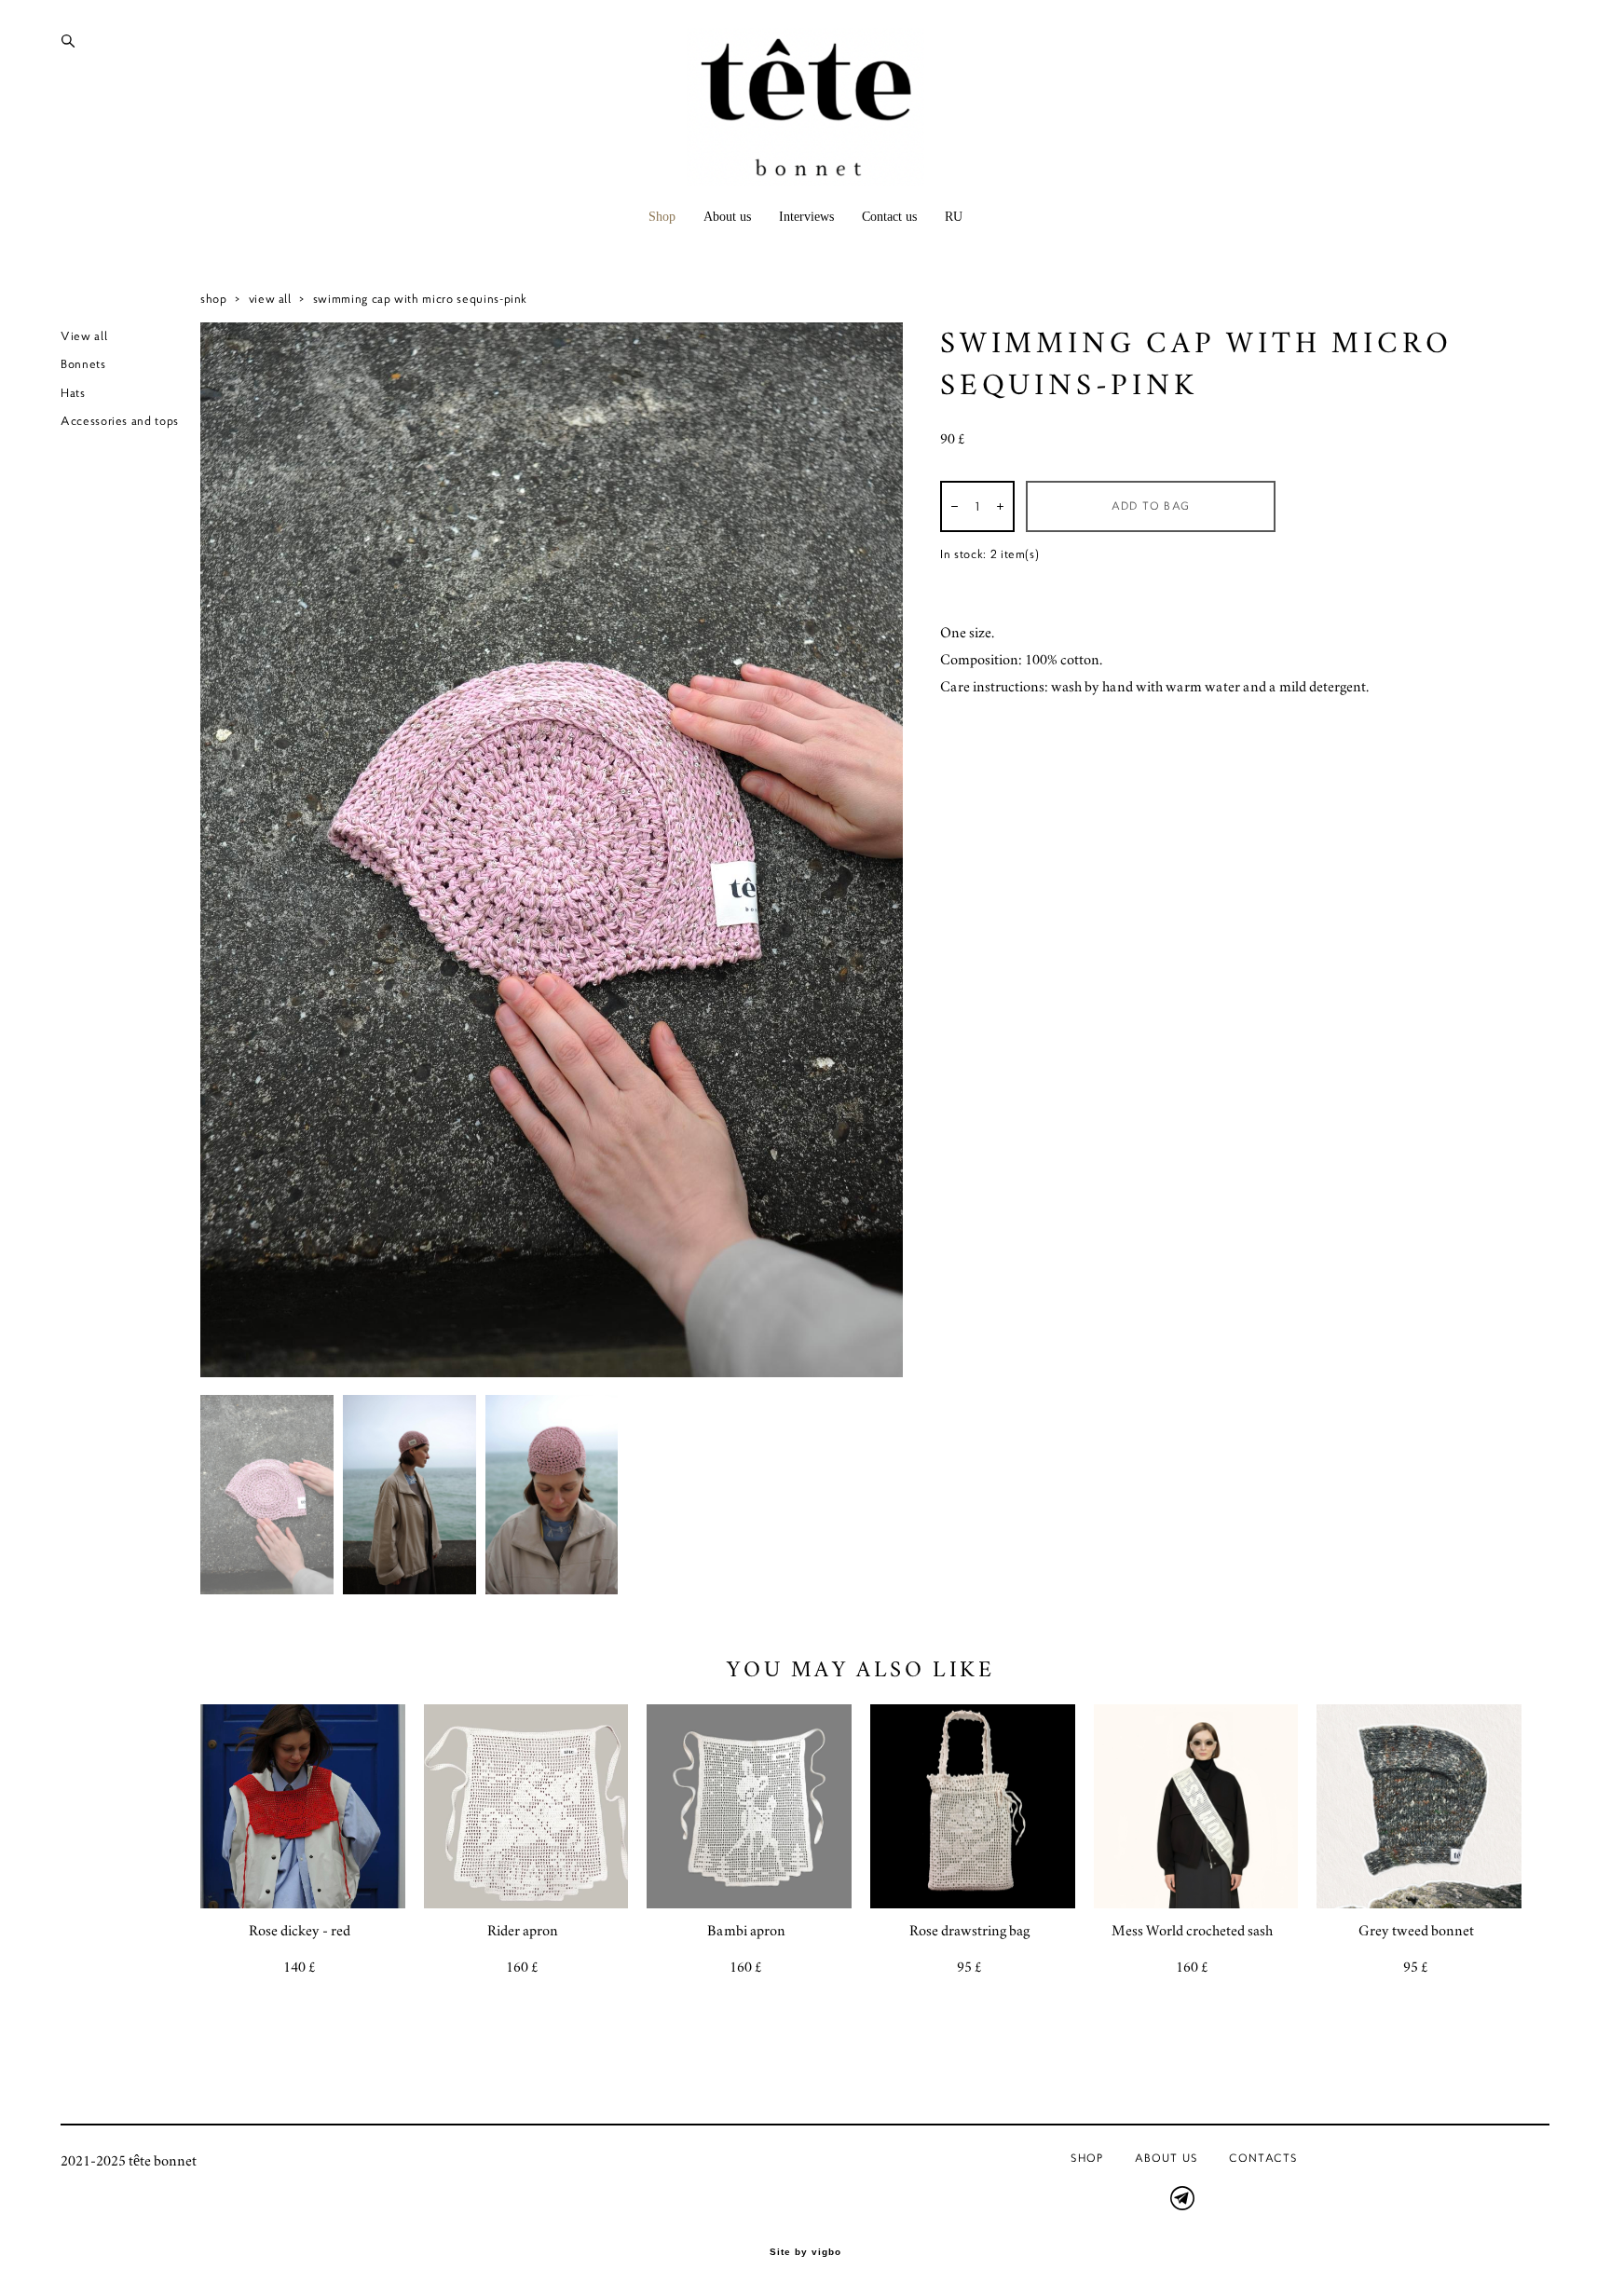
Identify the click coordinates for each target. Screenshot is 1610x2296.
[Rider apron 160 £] (526, 1806)
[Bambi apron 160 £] (749, 1806)
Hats (73, 393)
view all (270, 299)
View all (84, 336)
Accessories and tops (120, 421)
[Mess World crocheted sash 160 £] (1196, 1806)
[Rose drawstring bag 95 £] (973, 1806)
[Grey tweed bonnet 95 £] (1419, 1806)
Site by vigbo (805, 2252)
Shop (662, 217)
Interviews (806, 217)
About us (727, 217)
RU (954, 217)
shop (214, 299)
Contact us (889, 217)
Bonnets (83, 364)
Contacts (1263, 2158)
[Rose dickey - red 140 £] (303, 1806)
